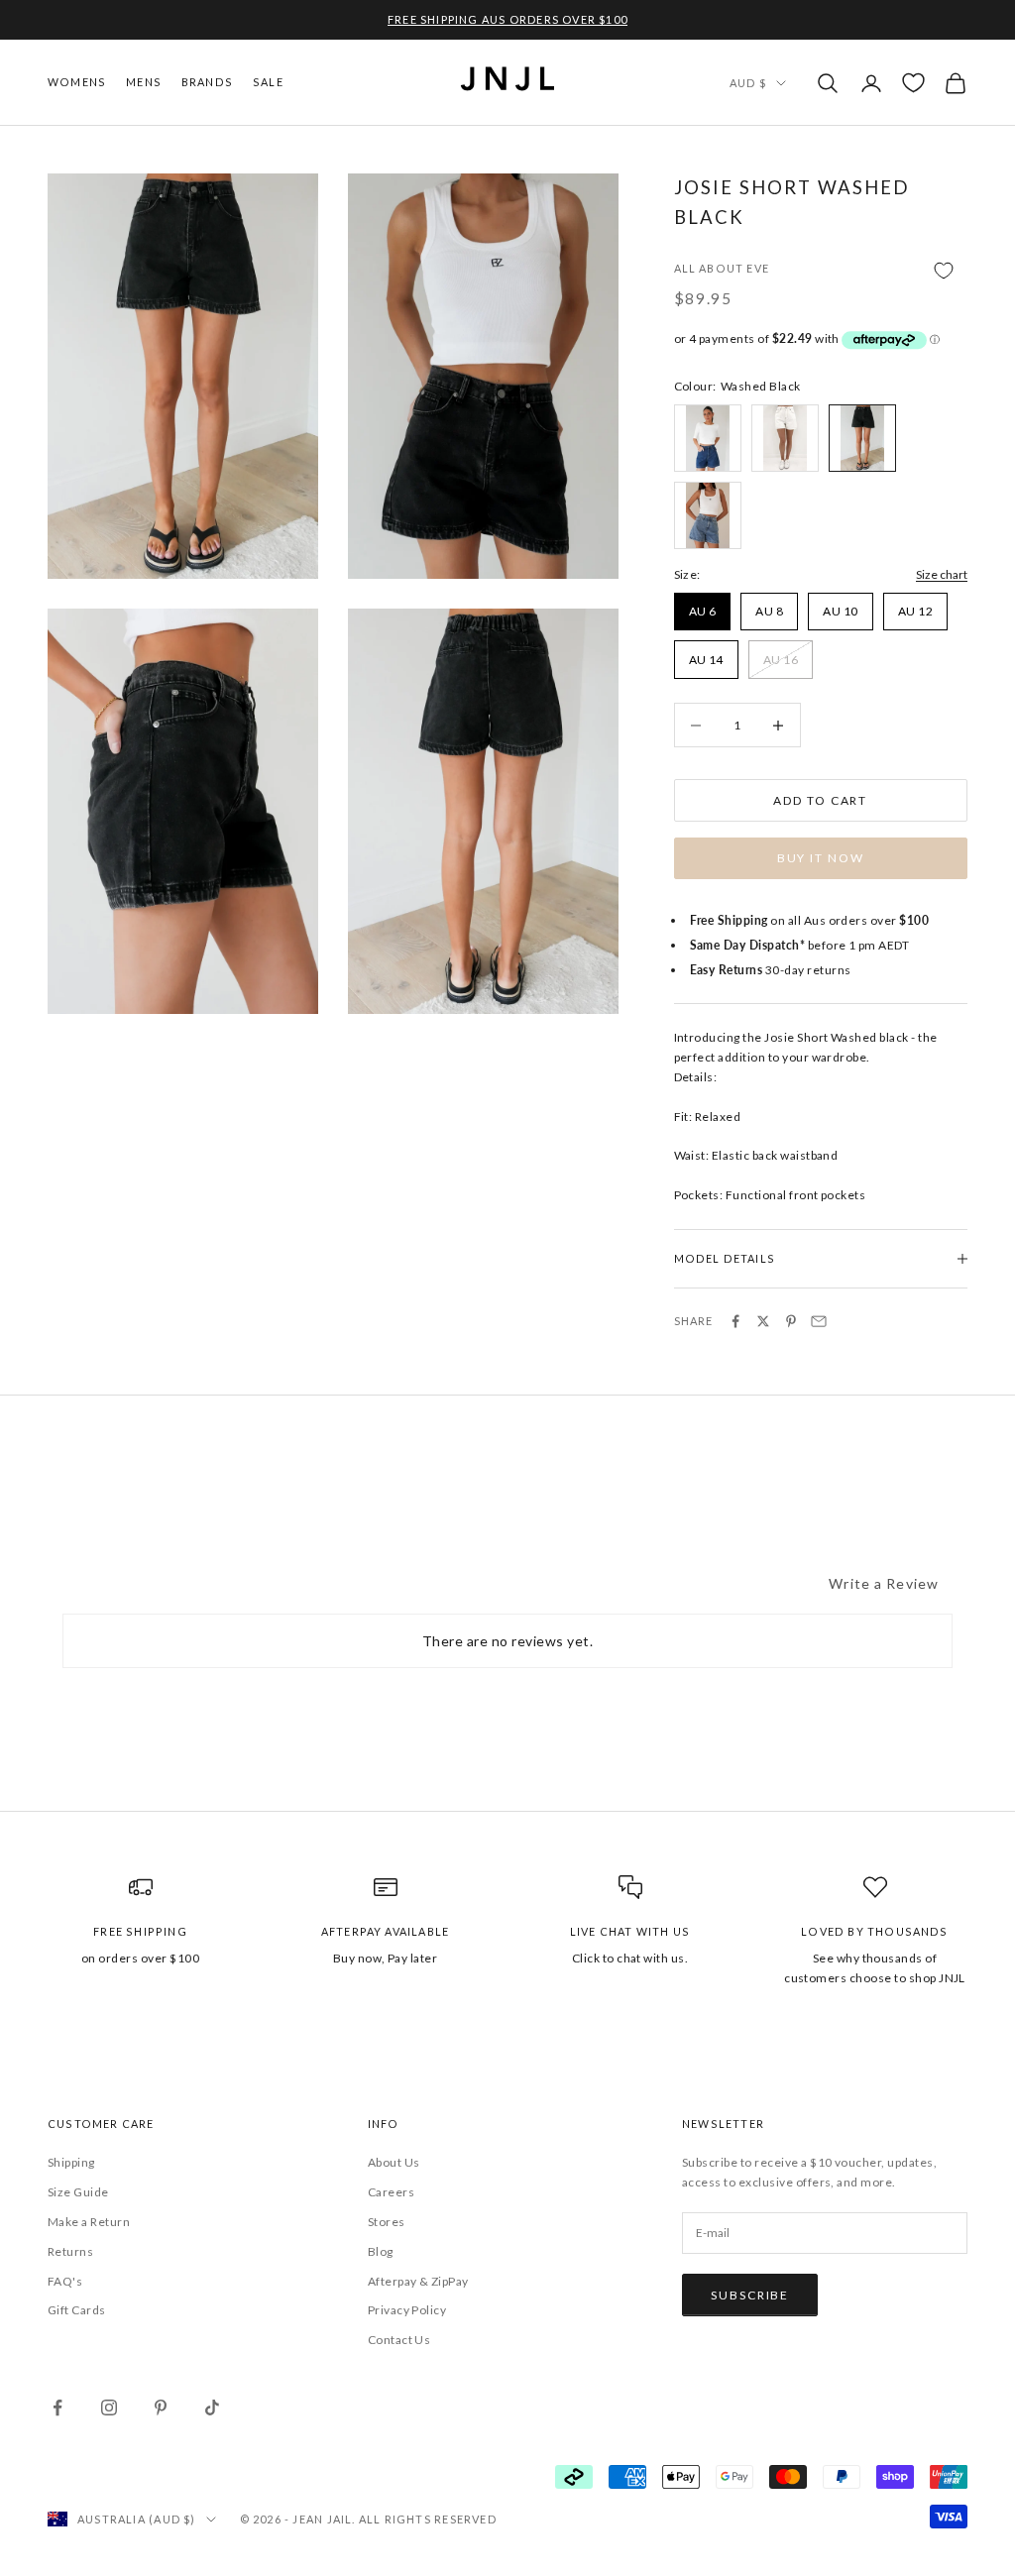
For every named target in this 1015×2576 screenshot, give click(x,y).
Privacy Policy (407, 2310)
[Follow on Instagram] (109, 2408)
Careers (391, 2192)
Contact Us (399, 2340)
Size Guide (78, 2192)
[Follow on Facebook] (57, 2408)
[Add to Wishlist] (821, 270)
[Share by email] (819, 1321)
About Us (394, 2162)
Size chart (942, 574)
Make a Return (89, 2222)
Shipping (71, 2162)
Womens (77, 82)
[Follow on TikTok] (212, 2408)
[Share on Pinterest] (791, 1321)
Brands (207, 82)
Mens (144, 82)
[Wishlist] (913, 83)
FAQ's (65, 2281)
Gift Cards (77, 2310)
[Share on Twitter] (763, 1321)
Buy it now (821, 858)
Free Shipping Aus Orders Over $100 (507, 19)
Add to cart (820, 800)
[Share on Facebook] (735, 1321)
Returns (70, 2251)
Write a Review (884, 1583)
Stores (387, 2222)
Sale (268, 82)
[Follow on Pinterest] (161, 2408)
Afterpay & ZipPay (418, 2281)
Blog (381, 2251)
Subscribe (750, 2295)
